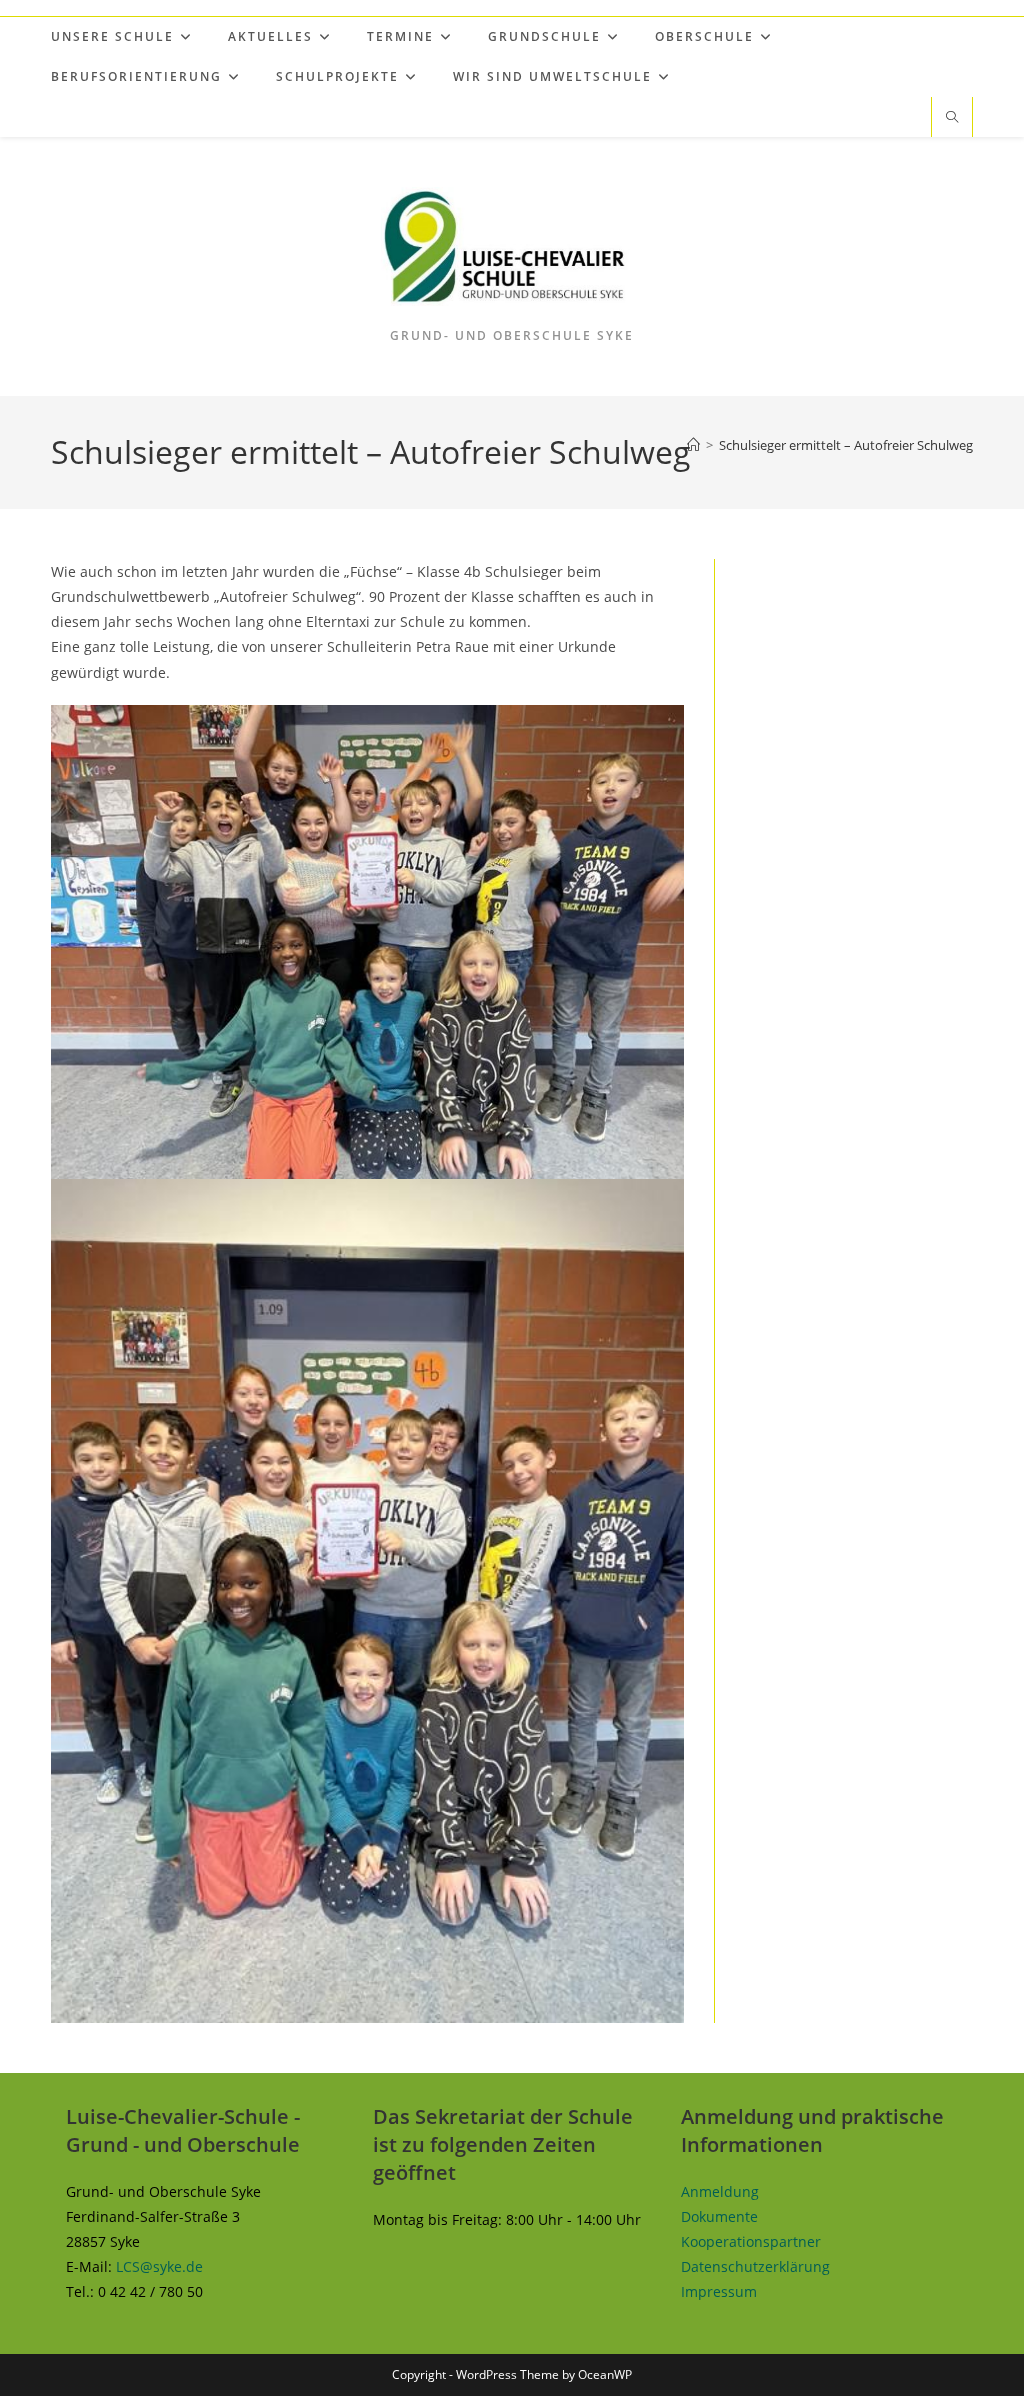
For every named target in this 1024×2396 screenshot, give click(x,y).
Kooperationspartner (751, 2241)
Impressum (719, 2291)
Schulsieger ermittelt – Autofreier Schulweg (846, 445)
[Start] (693, 445)
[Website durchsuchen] (952, 118)
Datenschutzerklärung (755, 2266)
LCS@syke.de (159, 2266)
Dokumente (719, 2216)
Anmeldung (720, 2191)
